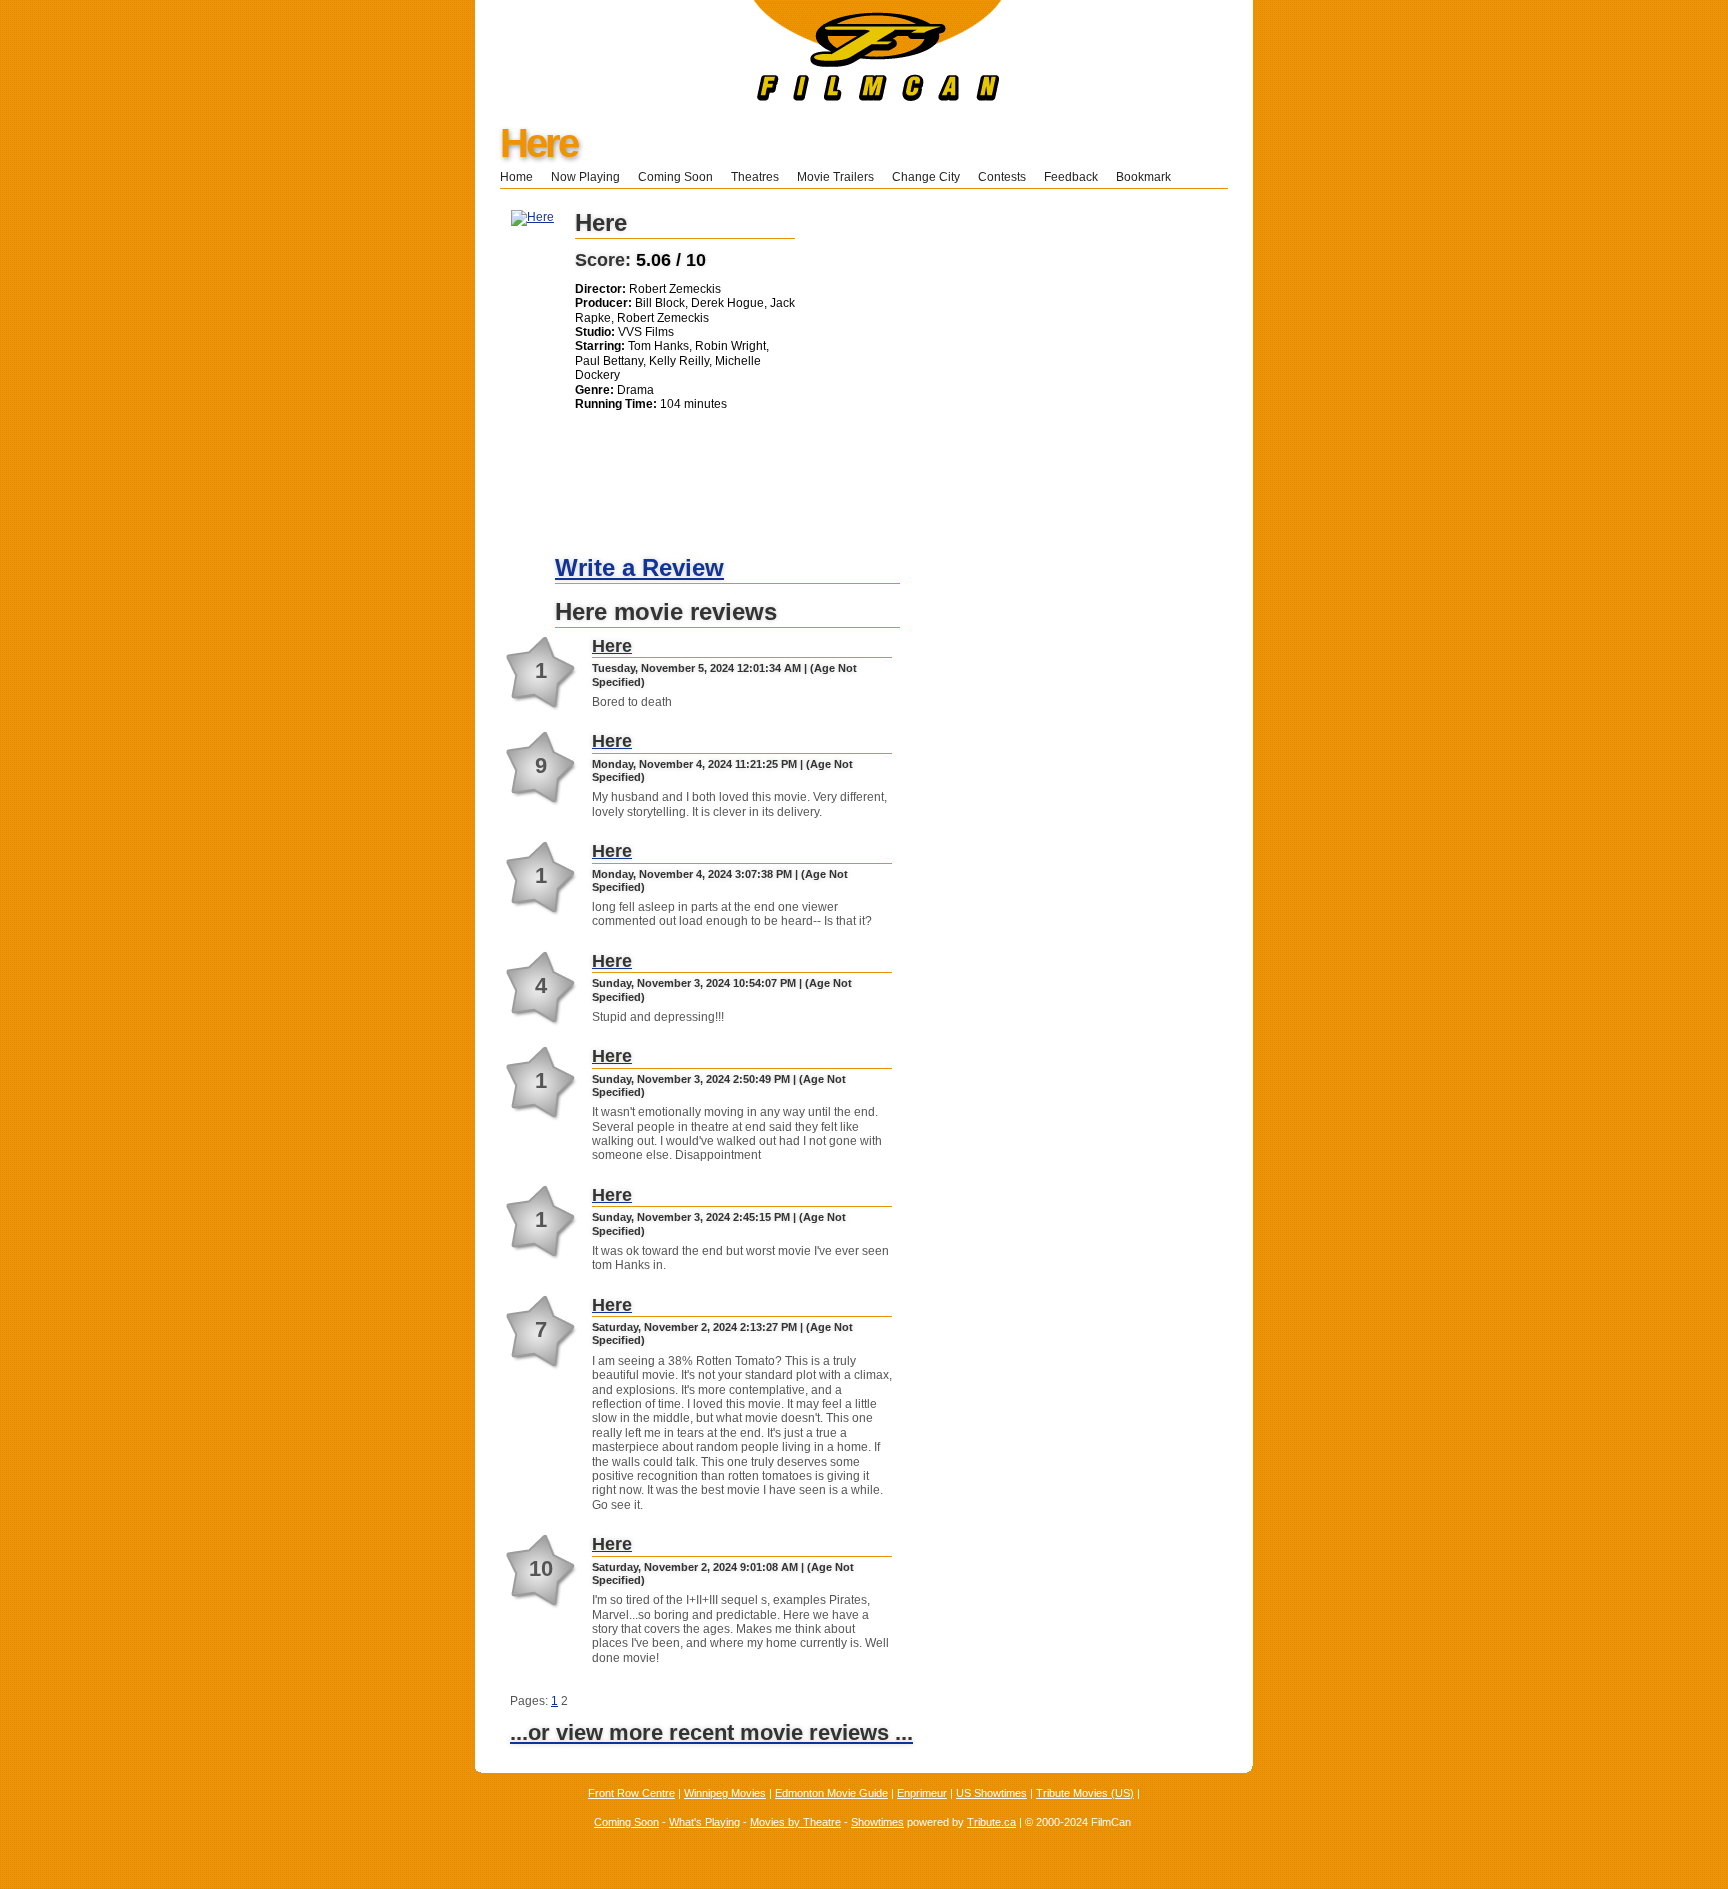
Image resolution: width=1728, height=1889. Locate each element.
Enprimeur (922, 1793)
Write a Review (639, 567)
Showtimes (877, 1822)
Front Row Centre (631, 1793)
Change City (926, 177)
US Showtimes (991, 1793)
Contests (1002, 177)
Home (516, 177)
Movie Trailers (835, 177)
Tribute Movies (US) (1085, 1793)
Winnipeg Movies (725, 1793)
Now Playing (585, 177)
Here (538, 143)
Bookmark (1149, 177)
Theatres (755, 177)
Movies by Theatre (795, 1822)
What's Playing (704, 1822)
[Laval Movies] (738, 97)
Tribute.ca (991, 1822)
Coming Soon (675, 177)
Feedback (1071, 177)
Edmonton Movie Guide (831, 1793)
